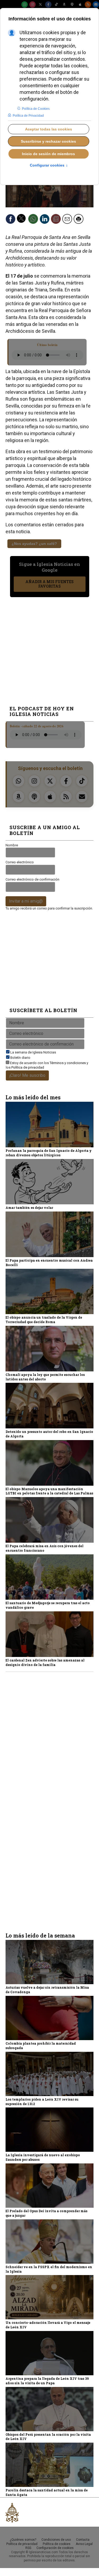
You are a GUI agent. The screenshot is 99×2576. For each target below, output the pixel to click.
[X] (40, 5)
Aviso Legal (84, 2544)
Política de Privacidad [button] (28, 116)
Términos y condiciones (68, 1063)
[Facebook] (48, 5)
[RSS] (88, 5)
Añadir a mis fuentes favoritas (49, 584)
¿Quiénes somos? (23, 2540)
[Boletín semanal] (96, 5)
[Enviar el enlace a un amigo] (69, 221)
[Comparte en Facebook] (12, 221)
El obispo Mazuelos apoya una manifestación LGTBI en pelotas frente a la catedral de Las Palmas (49, 1491)
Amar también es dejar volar (29, 1208)
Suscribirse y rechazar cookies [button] (48, 141)
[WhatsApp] (25, 5)
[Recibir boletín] (58, 221)
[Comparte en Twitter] (23, 221)
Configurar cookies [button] (49, 165)
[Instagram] (32, 5)
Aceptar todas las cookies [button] (49, 129)
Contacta (83, 2540)
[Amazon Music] (64, 5)
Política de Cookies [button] (36, 109)
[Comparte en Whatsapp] (35, 221)
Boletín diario (20, 1058)
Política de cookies (57, 2544)
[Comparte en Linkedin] (46, 221)
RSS (28, 2548)
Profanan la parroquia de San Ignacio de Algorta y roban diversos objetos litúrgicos (49, 1153)
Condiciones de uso (56, 2540)
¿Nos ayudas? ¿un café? (34, 544)
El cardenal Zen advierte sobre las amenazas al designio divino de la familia (45, 1662)
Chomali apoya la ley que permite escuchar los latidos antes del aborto (45, 1377)
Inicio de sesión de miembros (48, 154)
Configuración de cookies (55, 2548)
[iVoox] (72, 5)
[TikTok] (56, 5)
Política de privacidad (28, 1067)
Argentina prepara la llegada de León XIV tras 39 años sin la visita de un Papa (47, 2381)
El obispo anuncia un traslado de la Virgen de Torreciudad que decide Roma (44, 1320)
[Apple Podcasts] (80, 5)
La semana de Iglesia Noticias (33, 1052)
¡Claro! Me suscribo (27, 1075)
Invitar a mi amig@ (26, 901)
